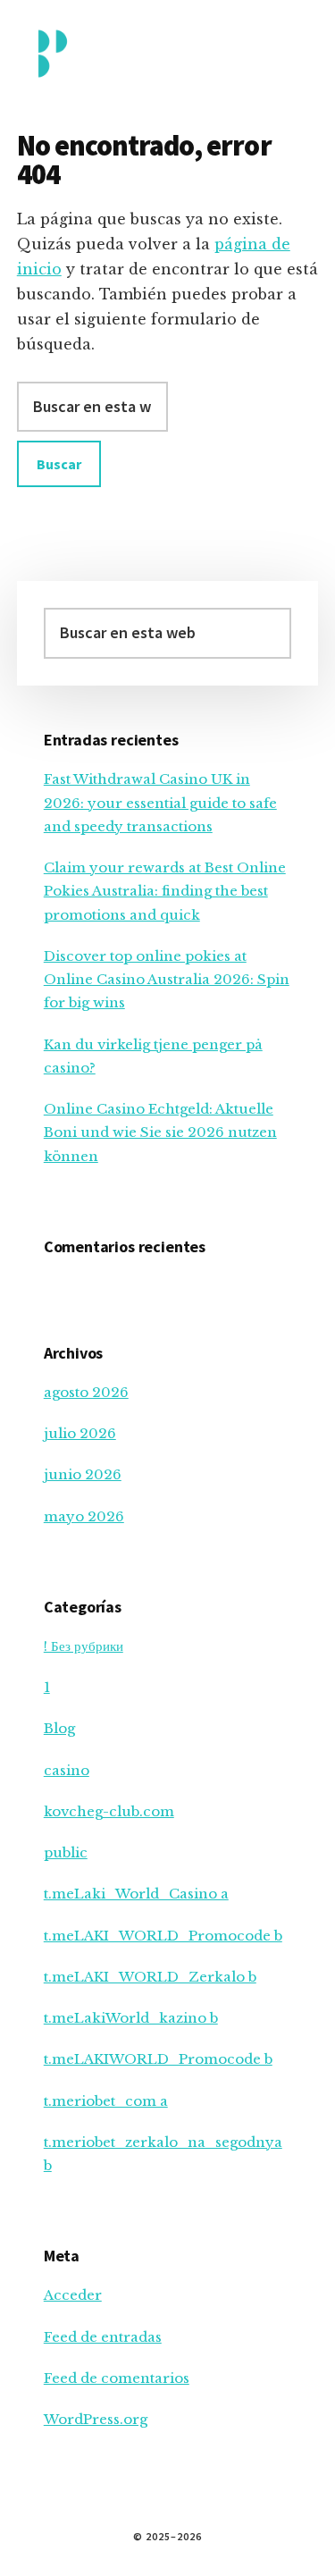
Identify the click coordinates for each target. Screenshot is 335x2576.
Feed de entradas (103, 2337)
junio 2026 (83, 1474)
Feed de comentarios (117, 2378)
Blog (59, 1728)
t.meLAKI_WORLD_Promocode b (163, 1936)
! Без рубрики (84, 1646)
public (66, 1852)
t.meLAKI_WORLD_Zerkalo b (150, 1977)
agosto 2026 (86, 1392)
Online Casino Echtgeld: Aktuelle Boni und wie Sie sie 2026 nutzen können (160, 1132)
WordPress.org (96, 2419)
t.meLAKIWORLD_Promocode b (158, 2059)
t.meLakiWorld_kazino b (131, 2018)
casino (67, 1770)
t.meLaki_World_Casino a (136, 1894)
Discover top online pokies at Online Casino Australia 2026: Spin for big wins (167, 980)
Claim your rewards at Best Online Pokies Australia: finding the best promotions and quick (165, 891)
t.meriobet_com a (106, 2101)
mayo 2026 (84, 1516)
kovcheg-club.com (109, 1811)
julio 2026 (80, 1433)
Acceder (73, 2295)
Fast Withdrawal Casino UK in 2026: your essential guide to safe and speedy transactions (160, 803)
